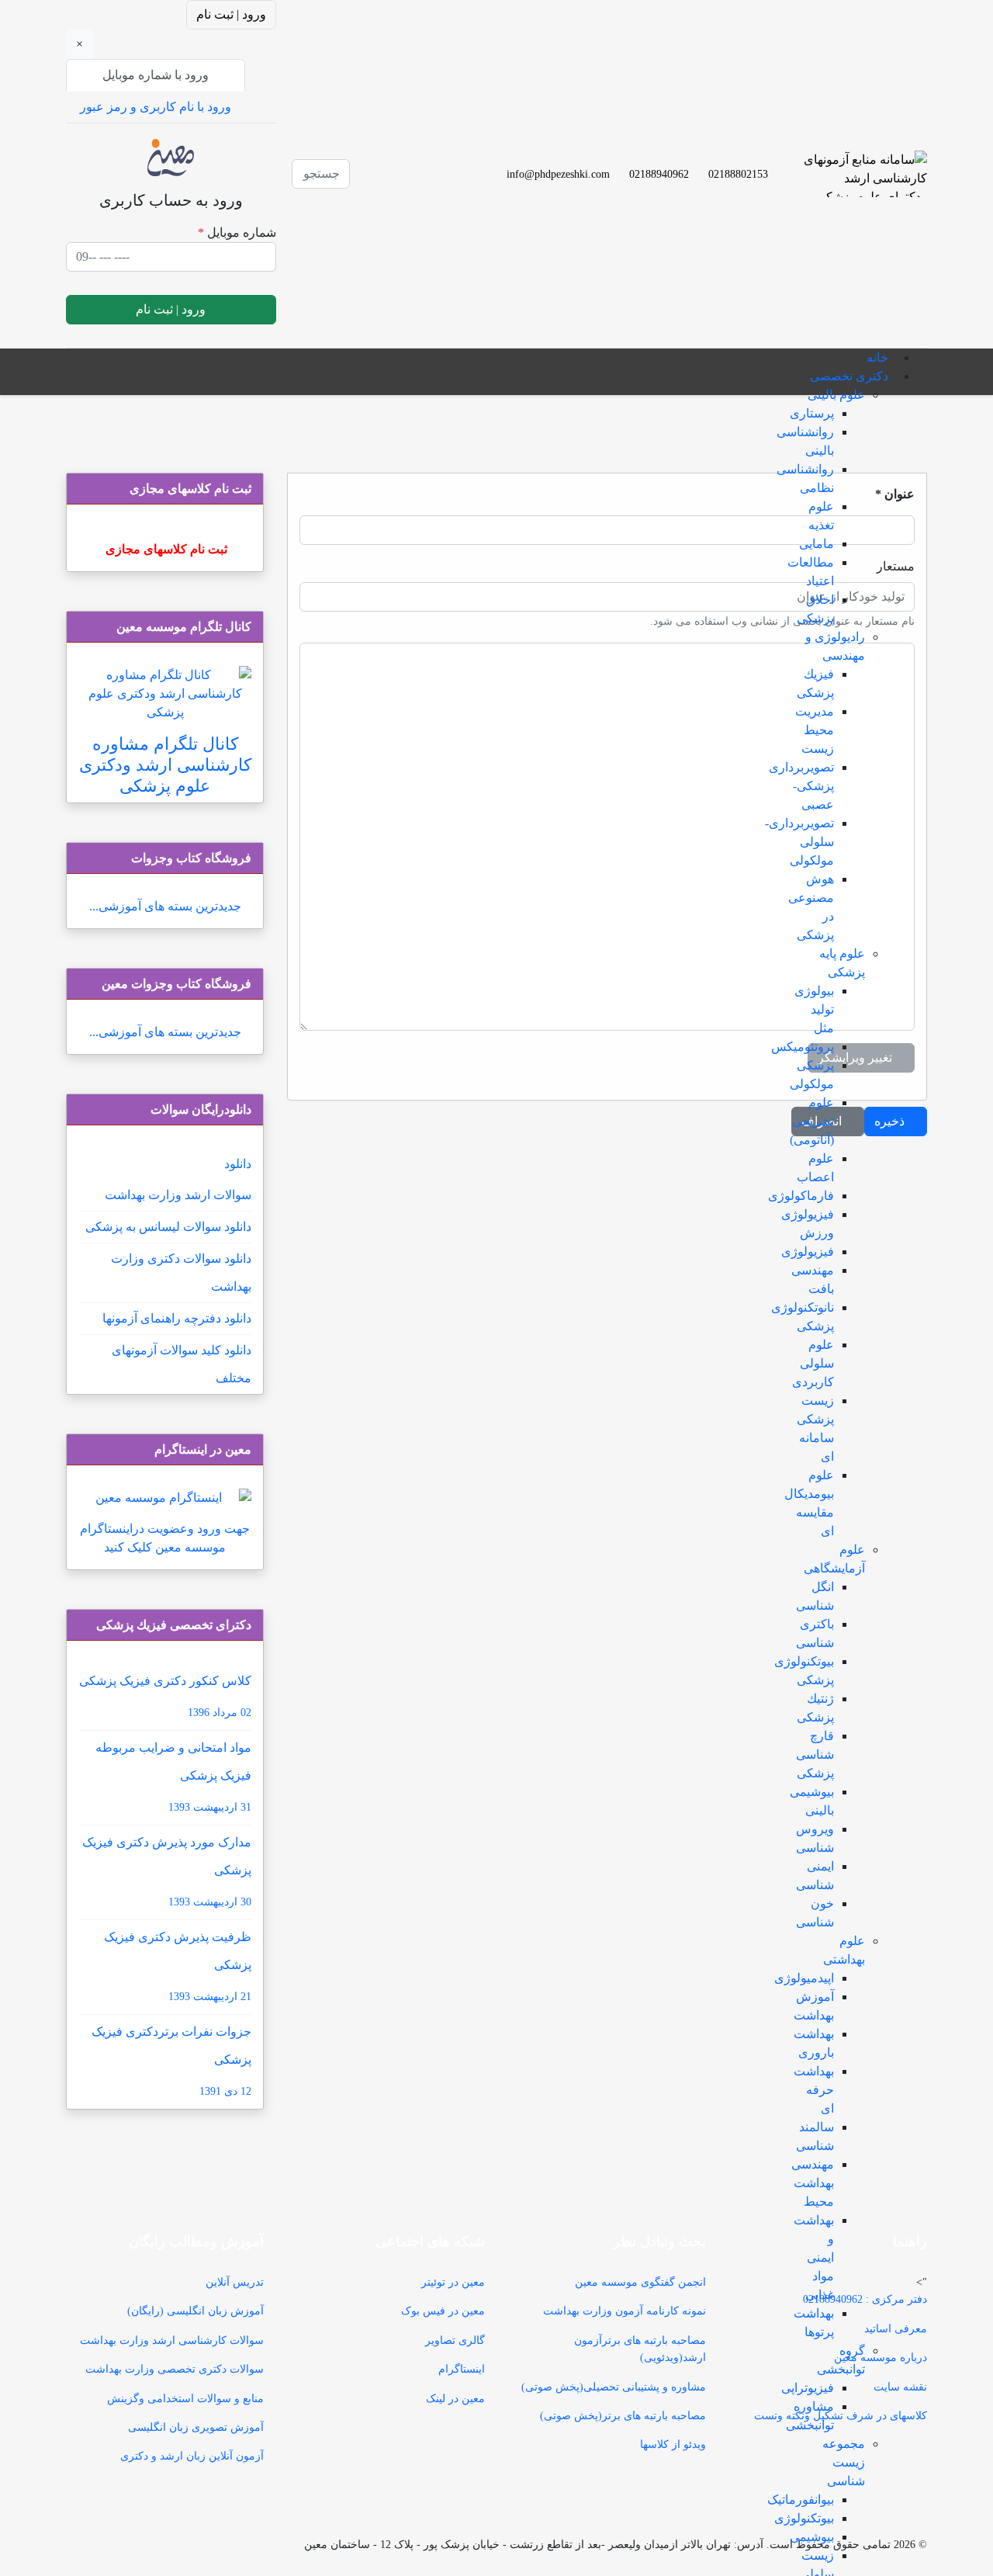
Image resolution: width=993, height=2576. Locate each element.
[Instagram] (407, 183)
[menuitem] (877, 357)
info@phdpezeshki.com (558, 174)
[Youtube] (407, 146)
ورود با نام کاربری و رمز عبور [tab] (156, 107)
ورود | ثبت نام (231, 14)
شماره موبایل (237, 232)
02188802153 (738, 174)
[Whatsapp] (407, 201)
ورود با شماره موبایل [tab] (156, 75)
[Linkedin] (407, 164)
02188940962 (659, 174)
